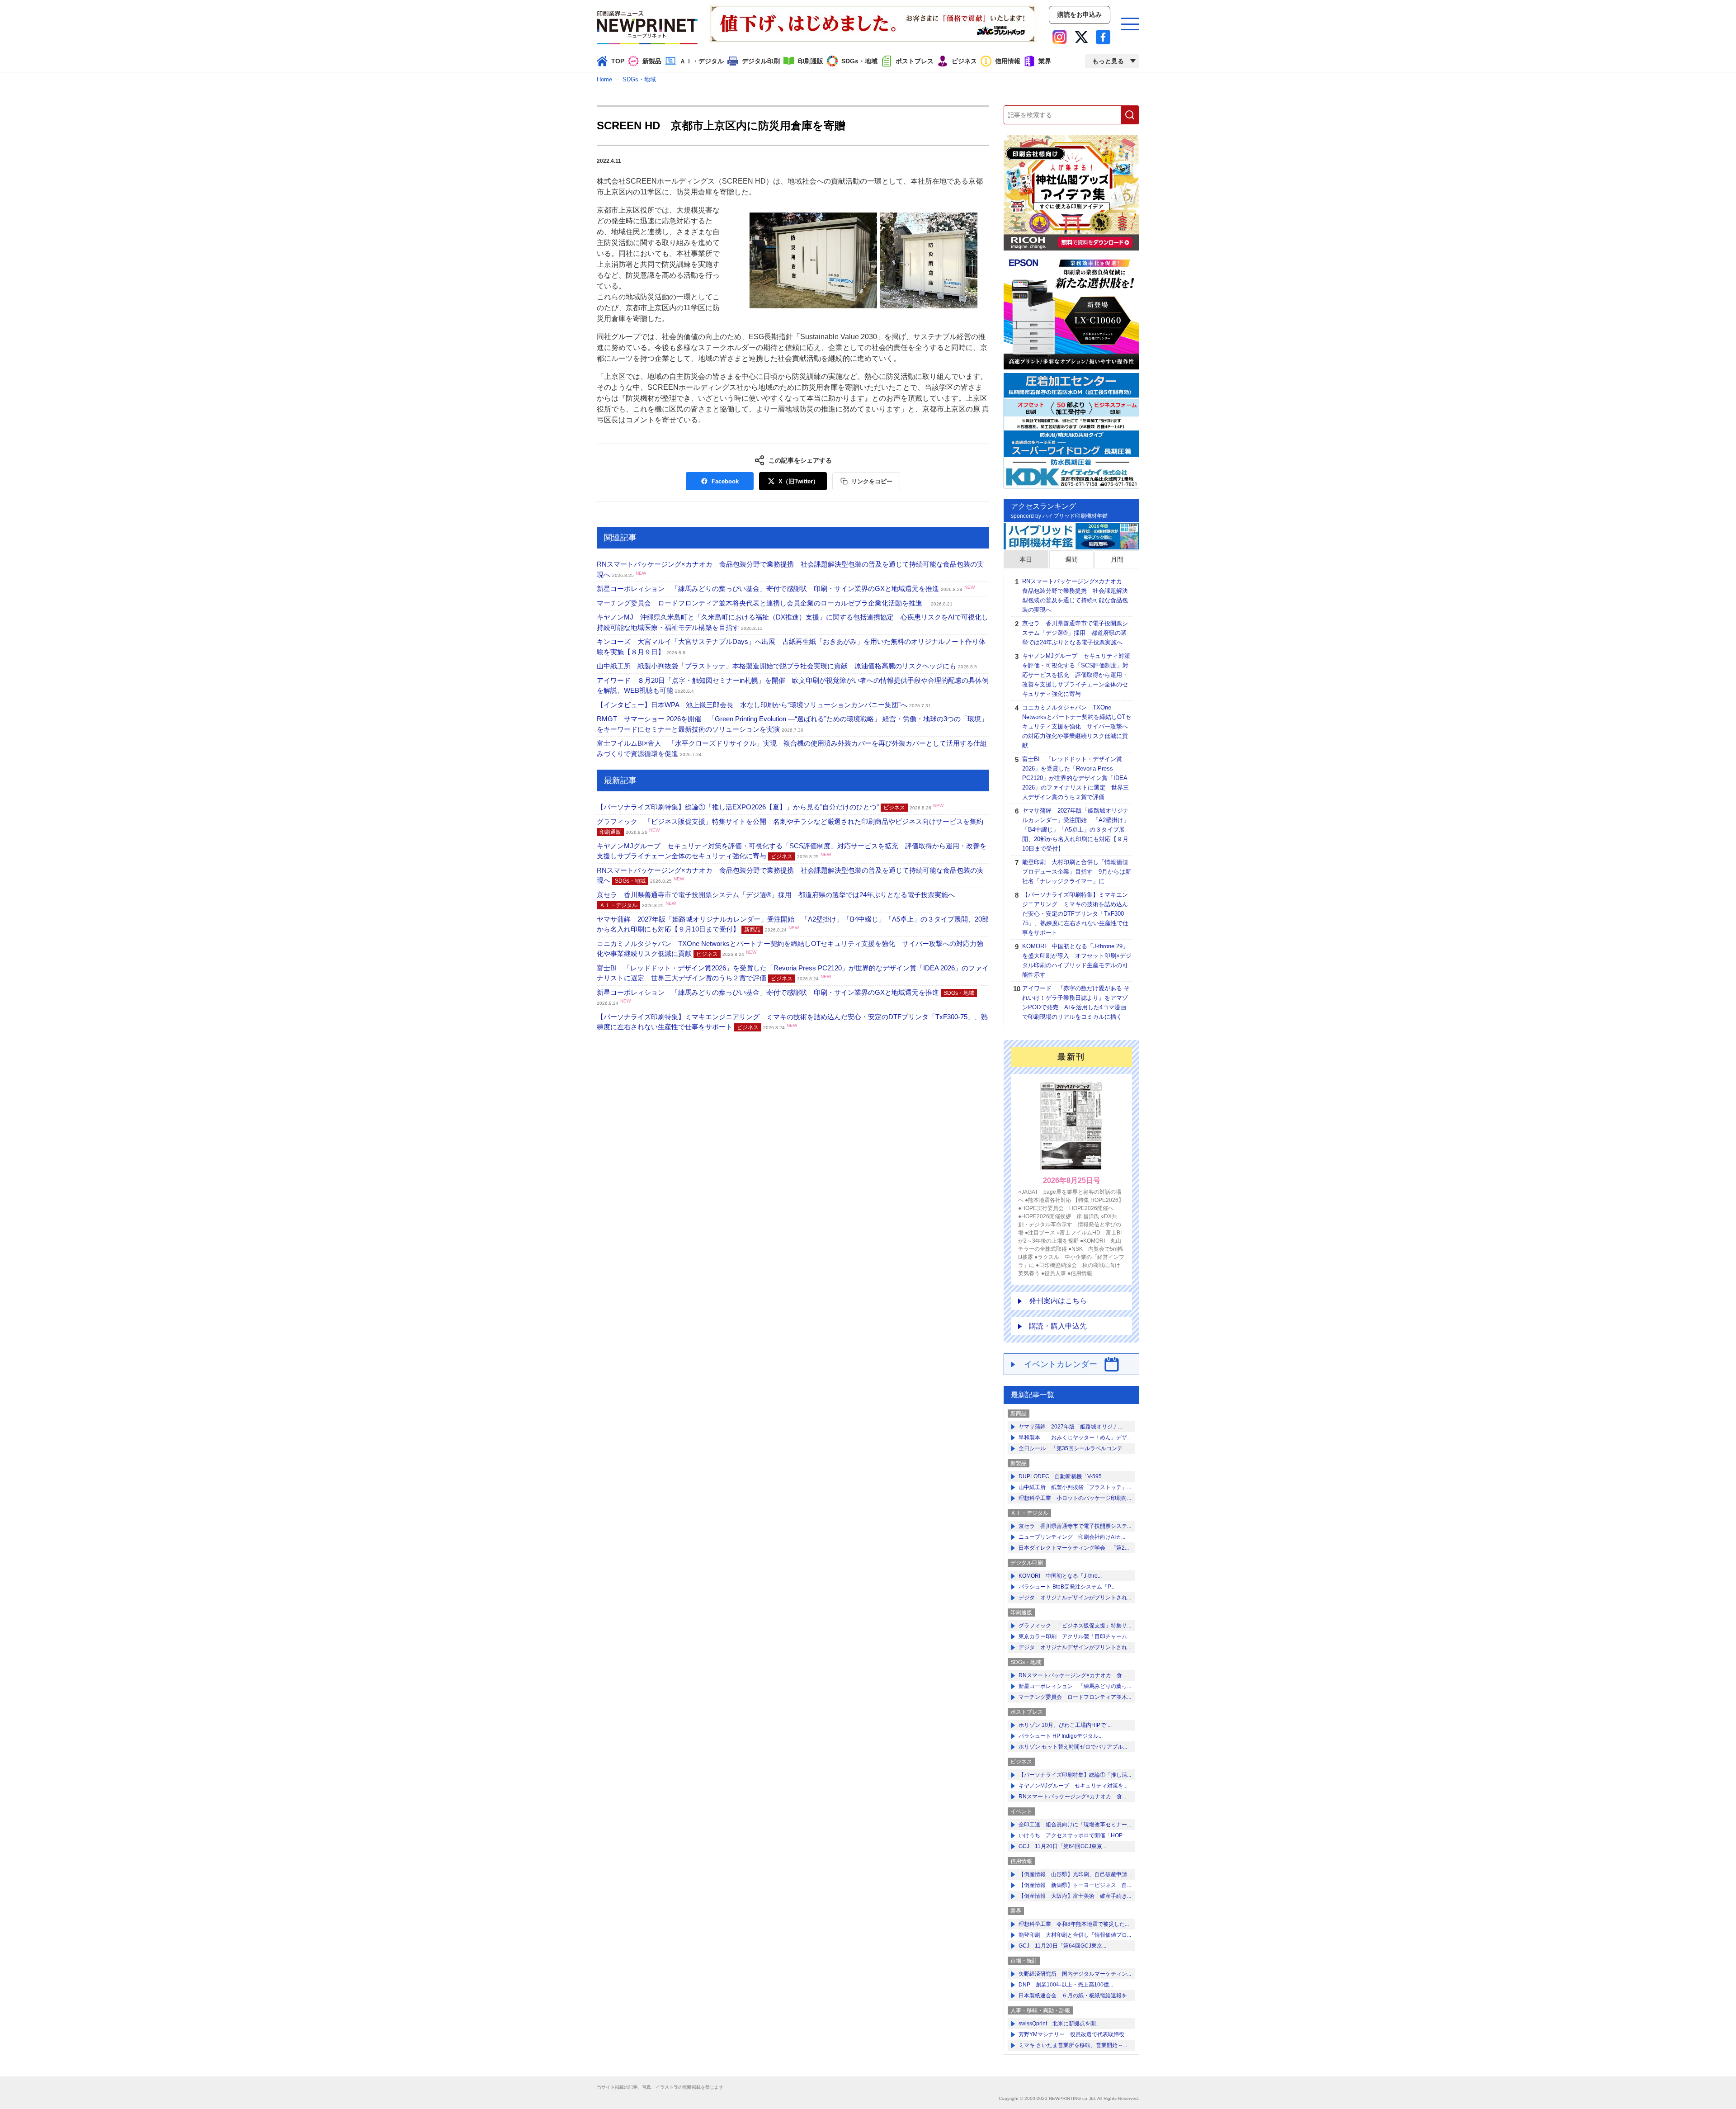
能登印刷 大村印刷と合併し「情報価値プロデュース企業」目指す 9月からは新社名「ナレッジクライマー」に (1077, 872)
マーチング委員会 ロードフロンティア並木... (1075, 1697)
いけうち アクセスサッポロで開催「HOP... (1072, 1835)
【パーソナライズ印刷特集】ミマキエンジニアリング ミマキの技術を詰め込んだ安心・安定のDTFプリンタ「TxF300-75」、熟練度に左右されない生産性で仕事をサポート (1075, 914)
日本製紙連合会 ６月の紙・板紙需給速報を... (1075, 1996)
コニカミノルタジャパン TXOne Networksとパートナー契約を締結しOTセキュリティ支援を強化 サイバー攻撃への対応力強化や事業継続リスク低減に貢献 (1077, 726)
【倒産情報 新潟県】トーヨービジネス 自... (1075, 1885)
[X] (1081, 37)
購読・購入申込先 (1058, 1326)
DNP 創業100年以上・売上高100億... (1066, 1985)
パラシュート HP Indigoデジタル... (1061, 1736)
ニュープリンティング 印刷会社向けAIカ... (1072, 1537)
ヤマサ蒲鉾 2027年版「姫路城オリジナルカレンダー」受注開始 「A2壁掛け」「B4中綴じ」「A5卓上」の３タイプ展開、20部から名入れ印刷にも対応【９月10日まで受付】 (1076, 830)
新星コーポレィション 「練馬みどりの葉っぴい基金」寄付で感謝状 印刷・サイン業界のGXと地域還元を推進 (786, 589)
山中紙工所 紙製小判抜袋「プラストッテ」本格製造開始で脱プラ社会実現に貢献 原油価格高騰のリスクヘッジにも (787, 666)
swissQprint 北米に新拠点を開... (1059, 2024)
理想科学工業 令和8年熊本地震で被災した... (1074, 1924)
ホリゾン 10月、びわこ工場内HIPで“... (1065, 1725)
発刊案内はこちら (1058, 1301)
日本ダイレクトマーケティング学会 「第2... (1074, 1548)
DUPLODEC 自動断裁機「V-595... (1062, 1476)
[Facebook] (1103, 37)
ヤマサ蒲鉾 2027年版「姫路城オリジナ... (1070, 1427)
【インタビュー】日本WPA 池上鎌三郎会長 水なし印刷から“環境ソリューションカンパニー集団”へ (764, 705)
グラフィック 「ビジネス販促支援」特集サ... (1075, 1626)
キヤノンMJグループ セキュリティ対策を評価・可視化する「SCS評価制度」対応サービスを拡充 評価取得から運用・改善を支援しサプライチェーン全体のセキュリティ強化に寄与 (1076, 675)
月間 (1117, 559)
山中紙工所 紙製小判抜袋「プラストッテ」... (1075, 1487)
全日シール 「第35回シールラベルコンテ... (1073, 1448)
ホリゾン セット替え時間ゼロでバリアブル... (1073, 1747)
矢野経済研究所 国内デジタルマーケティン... (1075, 1974)
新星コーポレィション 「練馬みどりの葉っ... (1075, 1686)
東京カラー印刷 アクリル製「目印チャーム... (1075, 1636)
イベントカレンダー (1061, 1364)
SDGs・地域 (639, 79)
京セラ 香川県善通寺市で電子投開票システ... (1075, 1526)
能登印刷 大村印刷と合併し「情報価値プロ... (1075, 1935)
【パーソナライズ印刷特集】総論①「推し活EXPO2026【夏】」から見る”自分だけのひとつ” (770, 807)
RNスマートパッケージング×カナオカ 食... (1072, 1675)
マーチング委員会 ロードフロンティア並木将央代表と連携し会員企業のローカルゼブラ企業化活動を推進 (775, 603)
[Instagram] (1060, 37)
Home (604, 79)
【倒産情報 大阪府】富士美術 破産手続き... (1075, 1896)
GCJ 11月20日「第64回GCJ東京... (1062, 1846)
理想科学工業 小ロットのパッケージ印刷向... (1075, 1498)
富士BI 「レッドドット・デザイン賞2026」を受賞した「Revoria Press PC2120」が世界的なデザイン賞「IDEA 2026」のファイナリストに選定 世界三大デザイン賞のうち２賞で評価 (1076, 778)
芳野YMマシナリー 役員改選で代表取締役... (1073, 2034)
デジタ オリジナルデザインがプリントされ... (1075, 1598)
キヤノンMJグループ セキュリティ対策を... (1073, 1786)
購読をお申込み (1080, 14)
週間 (1071, 559)
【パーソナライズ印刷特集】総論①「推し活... (1075, 1775)
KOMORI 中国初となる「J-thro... (1060, 1576)
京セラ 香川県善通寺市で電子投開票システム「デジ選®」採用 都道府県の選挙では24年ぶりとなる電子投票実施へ (1075, 633)
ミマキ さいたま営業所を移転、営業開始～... (1073, 2045)
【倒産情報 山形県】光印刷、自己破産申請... (1075, 1874)
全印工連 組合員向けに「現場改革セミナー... (1075, 1825)
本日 (1026, 559)
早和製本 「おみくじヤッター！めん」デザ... (1075, 1438)
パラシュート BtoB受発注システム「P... (1066, 1587)
